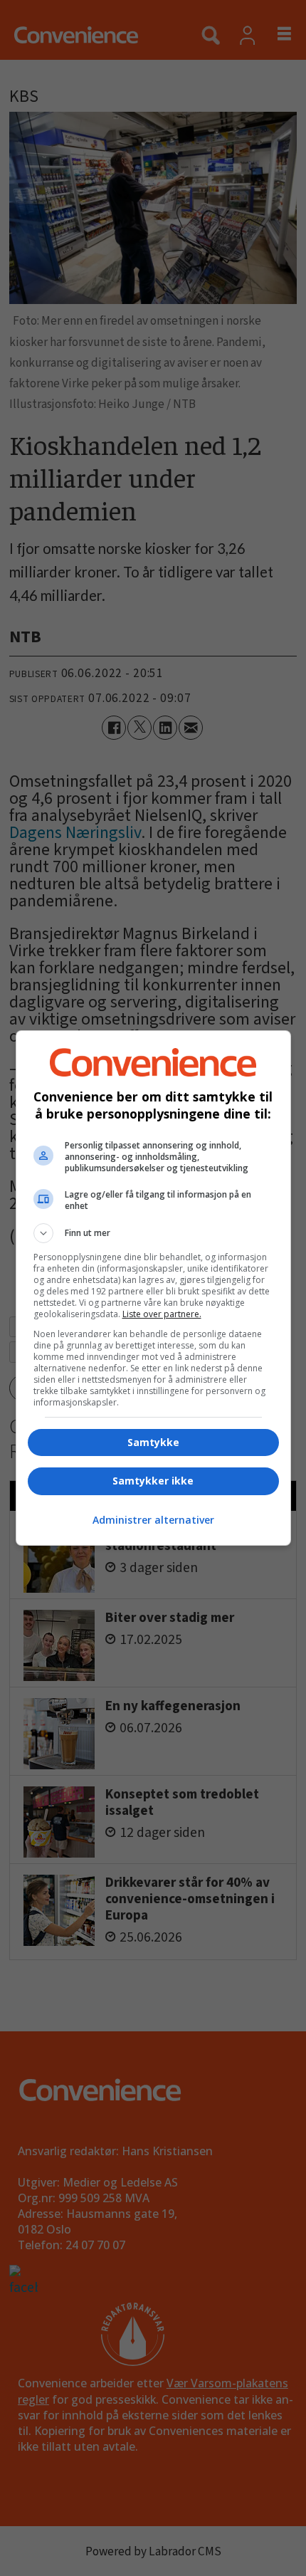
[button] (153, 1233)
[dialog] (153, 1288)
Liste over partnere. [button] (162, 1314)
